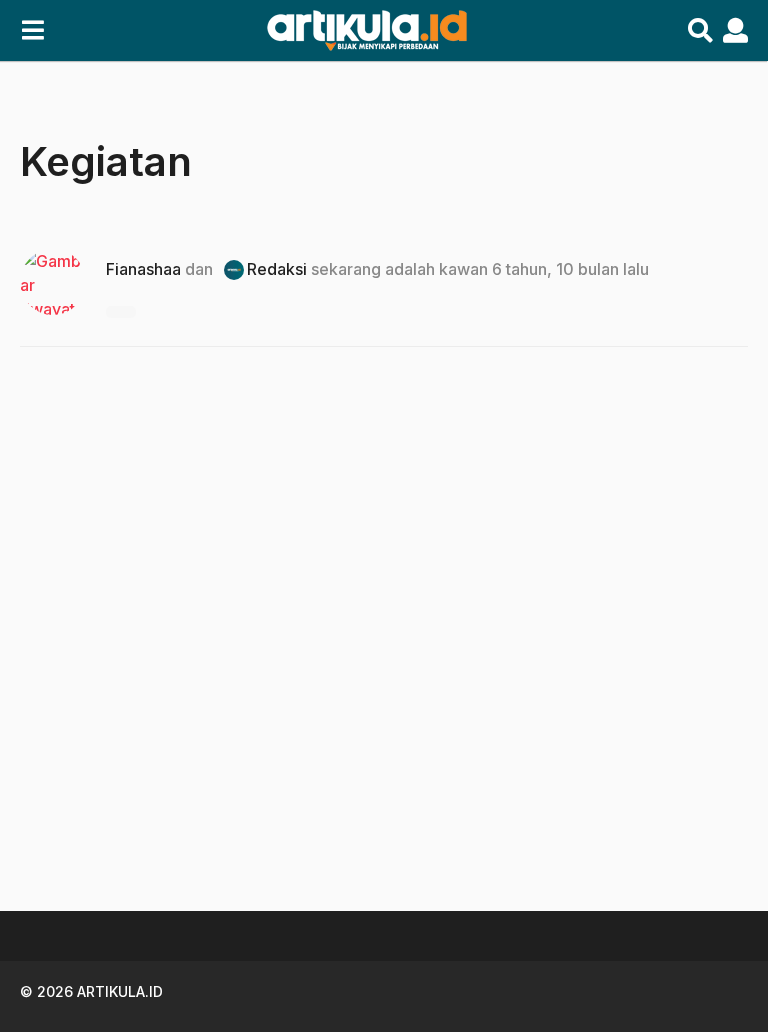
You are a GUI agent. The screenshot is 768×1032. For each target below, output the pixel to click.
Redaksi (277, 269)
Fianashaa (143, 269)
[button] (32, 31)
